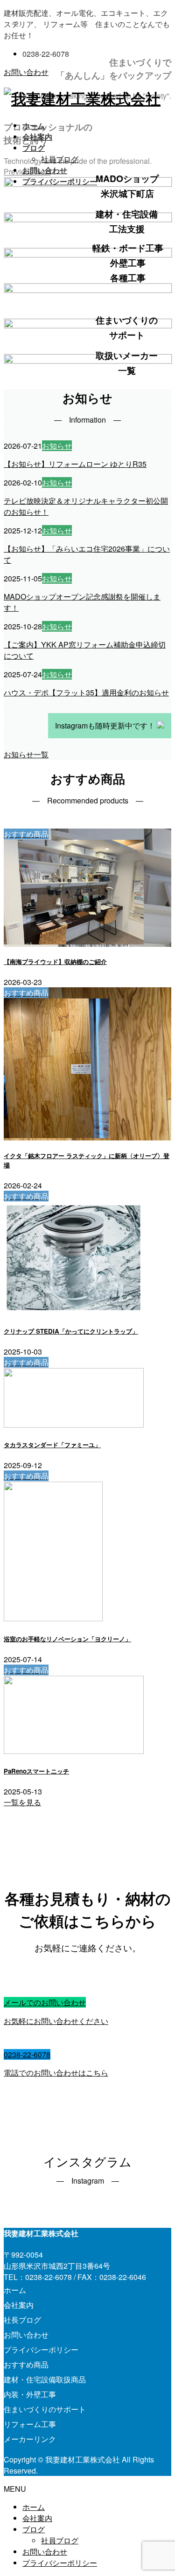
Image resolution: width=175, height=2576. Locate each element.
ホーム (15, 2290)
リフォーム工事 (30, 2424)
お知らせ (57, 446)
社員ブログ (60, 159)
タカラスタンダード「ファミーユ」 (52, 1445)
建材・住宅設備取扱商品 (45, 2379)
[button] (26, 754)
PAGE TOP (162, 2490)
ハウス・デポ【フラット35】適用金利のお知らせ (86, 692)
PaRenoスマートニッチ (36, 1771)
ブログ (34, 2529)
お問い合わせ (26, 72)
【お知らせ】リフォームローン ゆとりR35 (75, 464)
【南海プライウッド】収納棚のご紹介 (55, 961)
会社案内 (19, 2305)
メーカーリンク (30, 2439)
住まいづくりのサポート (45, 2409)
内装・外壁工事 (30, 2394)
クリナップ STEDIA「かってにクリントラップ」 (71, 1331)
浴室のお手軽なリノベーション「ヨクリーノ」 (67, 1639)
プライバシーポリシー (41, 2350)
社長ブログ (22, 2320)
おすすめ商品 (26, 2364)
